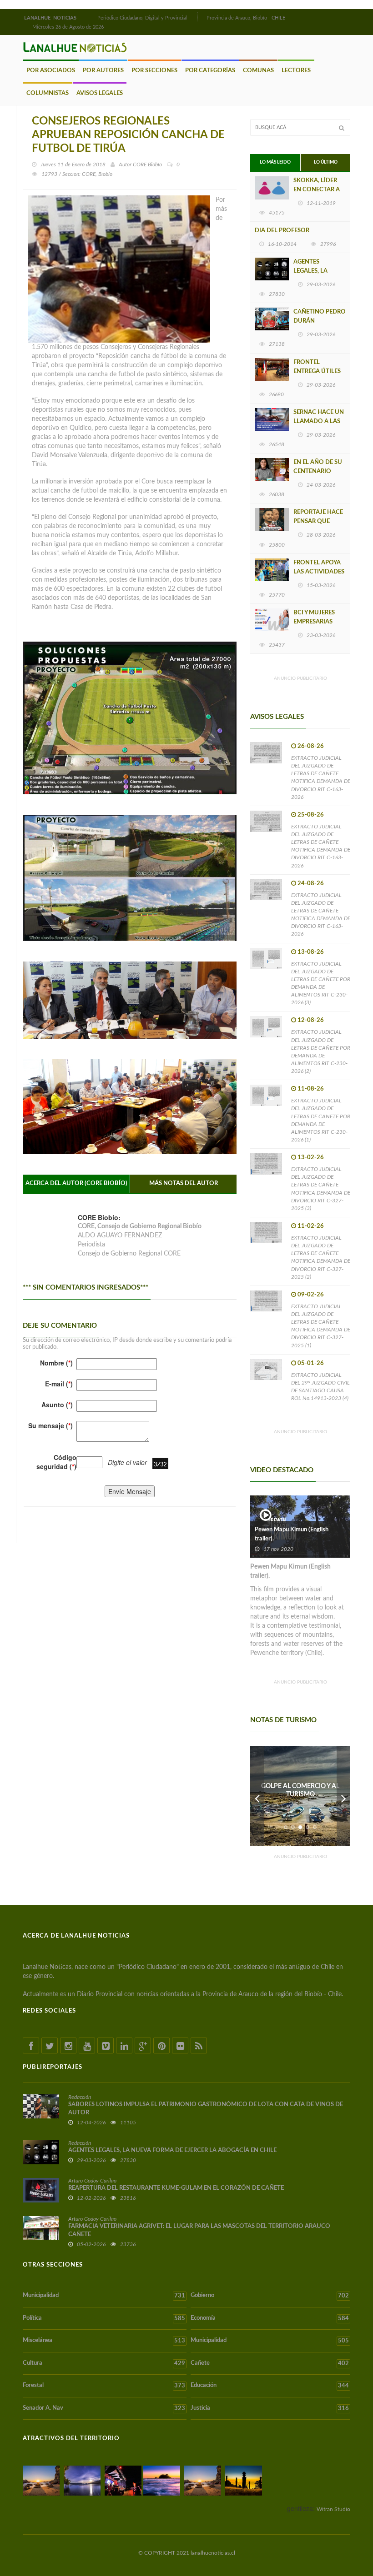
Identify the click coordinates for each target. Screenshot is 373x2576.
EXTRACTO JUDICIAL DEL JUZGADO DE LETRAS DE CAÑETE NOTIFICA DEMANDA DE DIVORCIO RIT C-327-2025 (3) (321, 1189)
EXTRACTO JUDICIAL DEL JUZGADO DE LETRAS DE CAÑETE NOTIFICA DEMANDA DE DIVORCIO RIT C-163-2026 (321, 777)
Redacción (80, 2097)
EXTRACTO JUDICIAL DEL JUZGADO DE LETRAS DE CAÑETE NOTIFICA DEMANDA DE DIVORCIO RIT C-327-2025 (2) (321, 1257)
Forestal (104, 2386)
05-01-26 (311, 1363)
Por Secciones (154, 71)
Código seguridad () (56, 1462)
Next (343, 1796)
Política (104, 2318)
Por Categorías (210, 71)
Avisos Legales (100, 93)
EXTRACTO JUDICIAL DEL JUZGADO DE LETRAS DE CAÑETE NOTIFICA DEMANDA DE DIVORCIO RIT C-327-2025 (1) (321, 1326)
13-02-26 (311, 1158)
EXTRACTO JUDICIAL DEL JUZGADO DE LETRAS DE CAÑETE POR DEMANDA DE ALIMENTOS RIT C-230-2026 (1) (321, 1120)
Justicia (270, 2408)
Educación (270, 2386)
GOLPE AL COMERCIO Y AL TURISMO (300, 1790)
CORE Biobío (147, 164)
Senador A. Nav (104, 2408)
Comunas (258, 71)
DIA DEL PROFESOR (282, 231)
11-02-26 (311, 1226)
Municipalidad (104, 2296)
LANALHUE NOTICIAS (51, 18)
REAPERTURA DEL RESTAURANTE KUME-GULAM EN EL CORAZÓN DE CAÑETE (176, 2188)
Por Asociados (51, 71)
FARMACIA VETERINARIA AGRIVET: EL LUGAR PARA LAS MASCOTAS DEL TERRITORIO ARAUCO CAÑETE (199, 2230)
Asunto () (57, 1405)
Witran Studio (333, 2509)
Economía (270, 2318)
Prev (257, 1796)
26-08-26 (311, 746)
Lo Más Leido (275, 162)
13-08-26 (311, 952)
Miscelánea (104, 2341)
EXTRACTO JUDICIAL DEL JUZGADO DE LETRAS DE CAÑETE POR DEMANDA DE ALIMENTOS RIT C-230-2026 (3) (321, 983)
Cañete (270, 2363)
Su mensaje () (50, 1425)
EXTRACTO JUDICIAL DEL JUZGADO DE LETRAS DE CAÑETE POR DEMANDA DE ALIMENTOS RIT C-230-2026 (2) (321, 1051)
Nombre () (56, 1363)
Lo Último (326, 162)
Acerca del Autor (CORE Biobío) (76, 1183)
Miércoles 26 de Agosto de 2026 (68, 27)
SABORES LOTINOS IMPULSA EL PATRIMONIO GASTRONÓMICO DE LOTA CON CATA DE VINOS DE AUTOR (206, 2109)
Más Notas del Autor (184, 1183)
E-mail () (59, 1384)
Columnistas (48, 93)
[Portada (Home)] (87, 17)
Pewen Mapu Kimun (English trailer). (292, 1534)
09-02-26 (311, 1295)
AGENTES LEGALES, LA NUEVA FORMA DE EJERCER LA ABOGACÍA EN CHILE (172, 2150)
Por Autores (103, 71)
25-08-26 (311, 815)
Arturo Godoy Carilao (92, 2181)
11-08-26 (311, 1089)
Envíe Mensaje (130, 1491)
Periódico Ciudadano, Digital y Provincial (142, 18)
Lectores (296, 71)
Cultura (104, 2363)
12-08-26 (311, 1020)
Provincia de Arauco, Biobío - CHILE (246, 18)
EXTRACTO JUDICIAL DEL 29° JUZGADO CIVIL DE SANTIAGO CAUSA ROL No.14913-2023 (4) (320, 1387)
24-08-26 (311, 884)
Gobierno (270, 2296)
